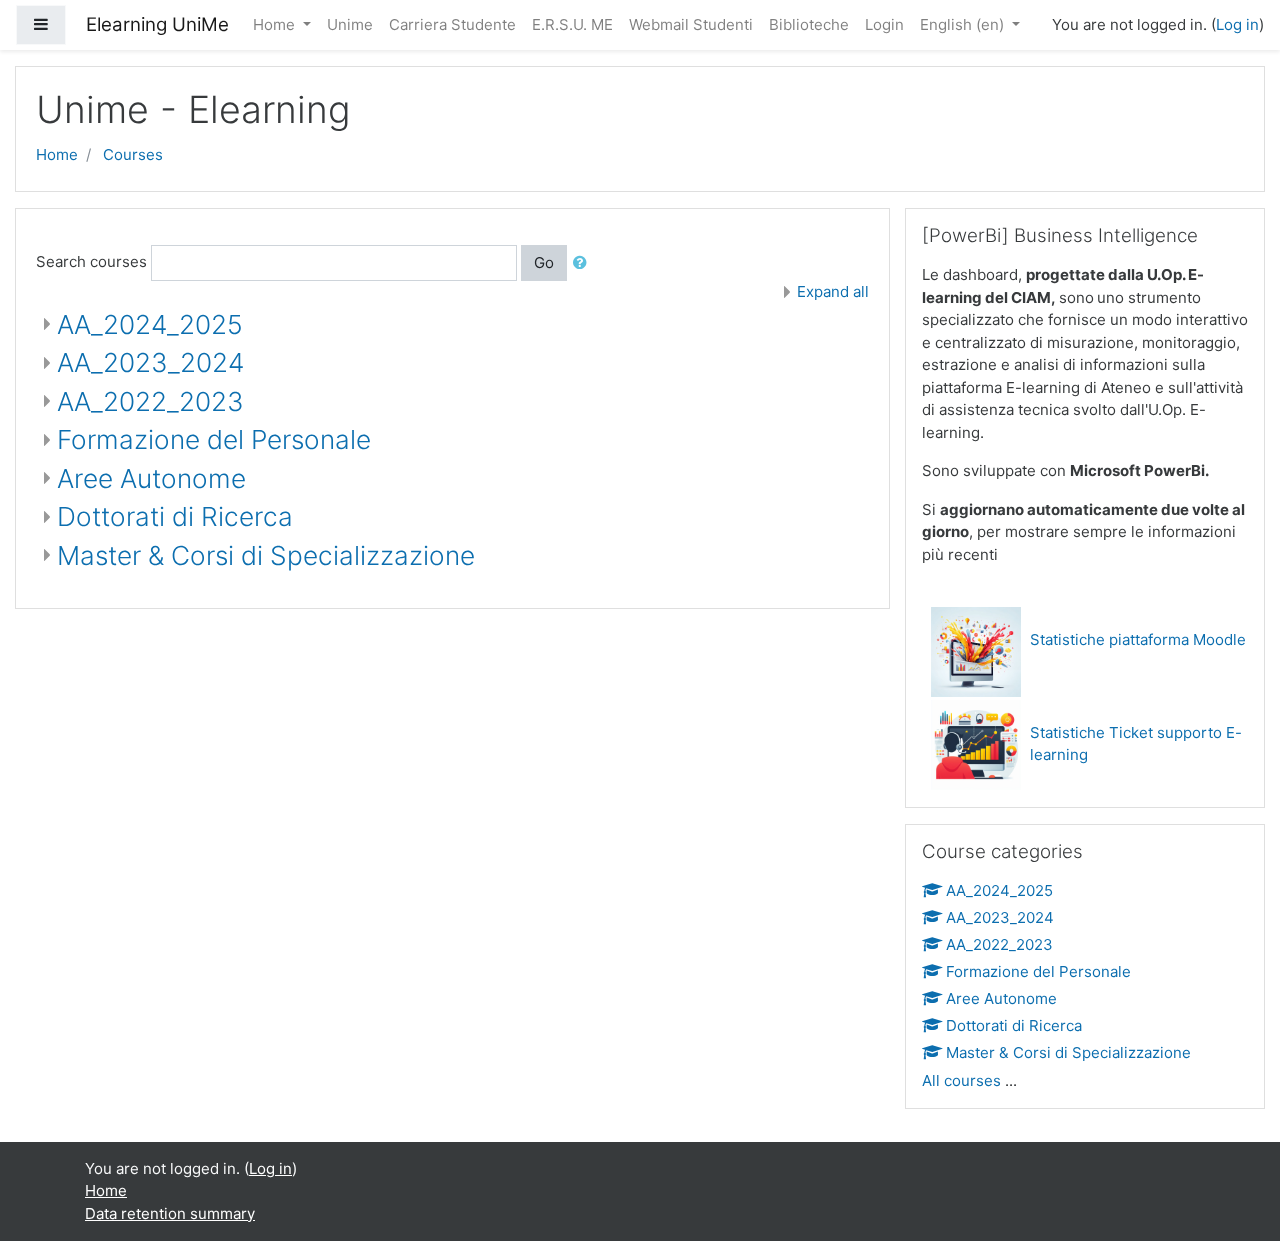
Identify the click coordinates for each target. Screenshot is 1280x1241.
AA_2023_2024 (150, 362)
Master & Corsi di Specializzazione (266, 555)
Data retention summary (170, 1213)
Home (276, 24)
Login (884, 24)
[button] (584, 263)
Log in (1237, 24)
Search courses (91, 261)
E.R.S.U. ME (572, 24)
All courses (961, 1080)
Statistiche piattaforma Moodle (1138, 639)
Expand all (833, 291)
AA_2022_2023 (150, 401)
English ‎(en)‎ (964, 24)
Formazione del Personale (214, 439)
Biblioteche (809, 24)
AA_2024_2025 (150, 324)
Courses (133, 154)
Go (544, 262)
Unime (350, 24)
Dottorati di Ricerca (175, 516)
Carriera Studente (452, 24)
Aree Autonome (151, 478)
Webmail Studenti (691, 24)
